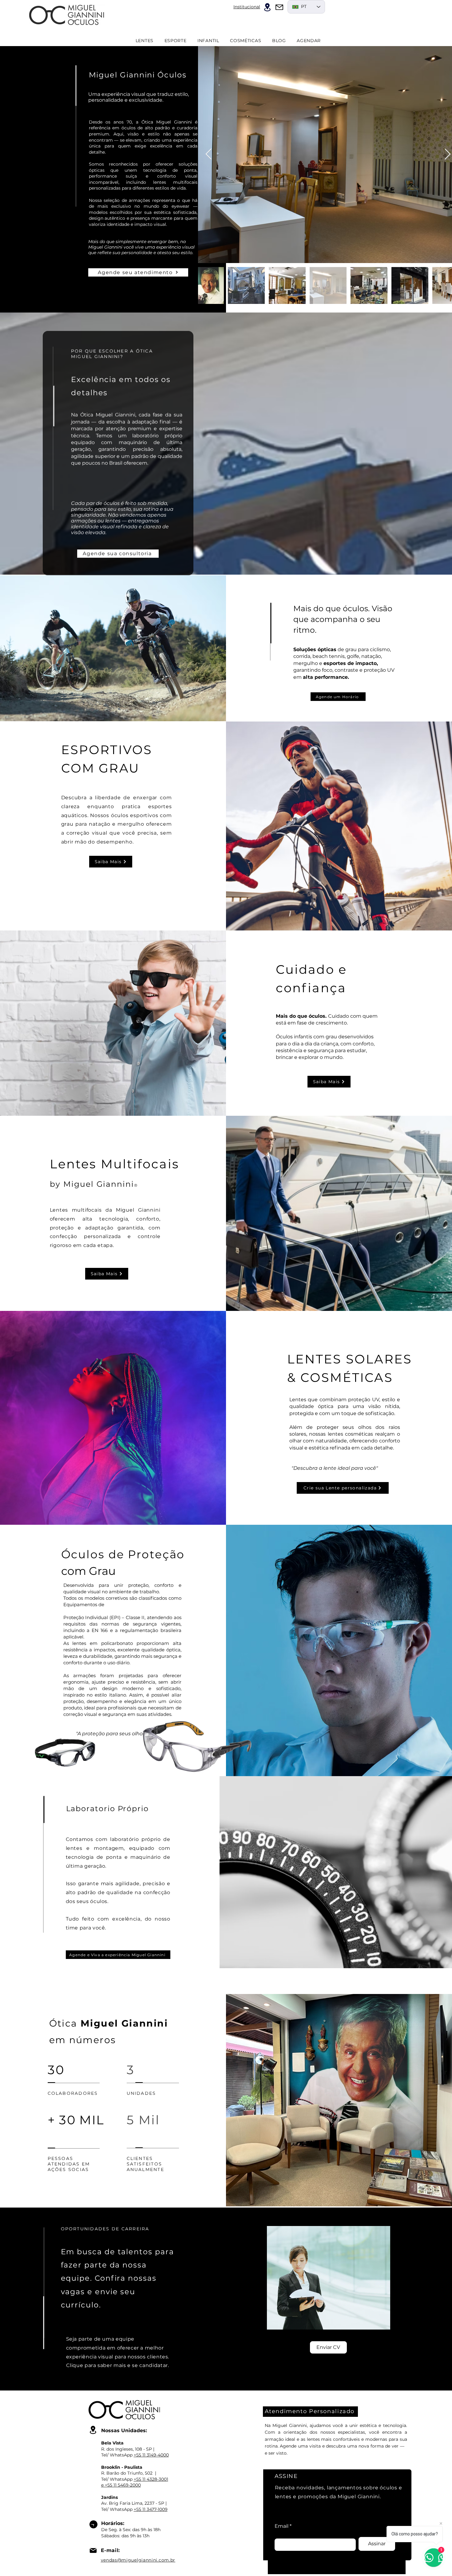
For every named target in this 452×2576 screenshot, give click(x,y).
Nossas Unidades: (124, 2430)
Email (282, 2526)
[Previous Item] (209, 154)
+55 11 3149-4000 (151, 2455)
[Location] (267, 7)
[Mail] (279, 7)
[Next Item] (448, 154)
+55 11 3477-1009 (151, 2509)
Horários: (113, 2523)
